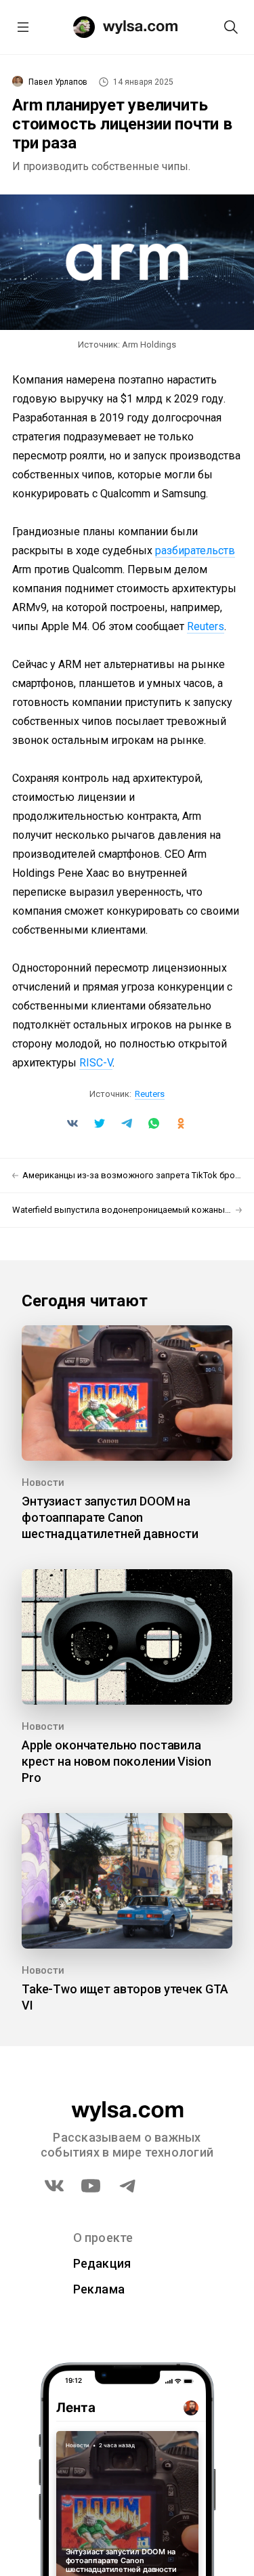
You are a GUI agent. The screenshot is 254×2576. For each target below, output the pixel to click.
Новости (43, 1482)
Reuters (206, 626)
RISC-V (96, 1063)
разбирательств (195, 550)
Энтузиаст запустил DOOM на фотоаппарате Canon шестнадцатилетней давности (110, 1517)
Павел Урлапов (58, 82)
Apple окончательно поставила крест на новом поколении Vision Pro (116, 1761)
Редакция (102, 2263)
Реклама (99, 2289)
